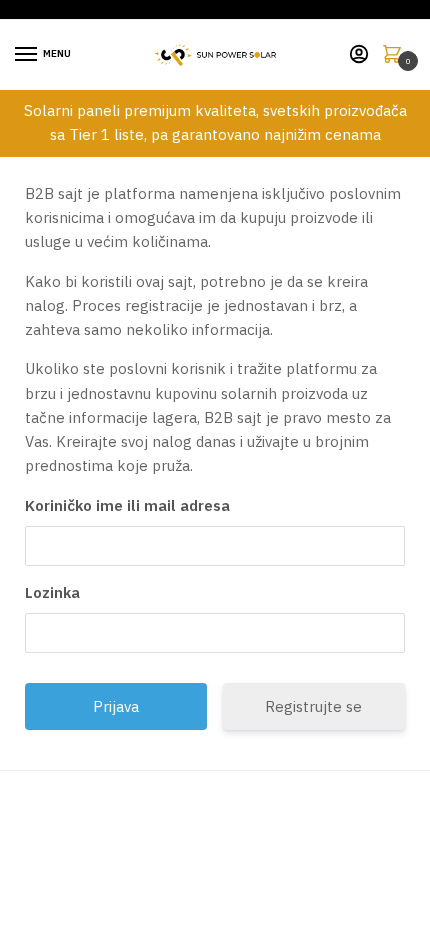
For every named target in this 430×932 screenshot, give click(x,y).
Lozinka (52, 592)
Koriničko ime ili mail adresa (127, 505)
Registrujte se (313, 706)
